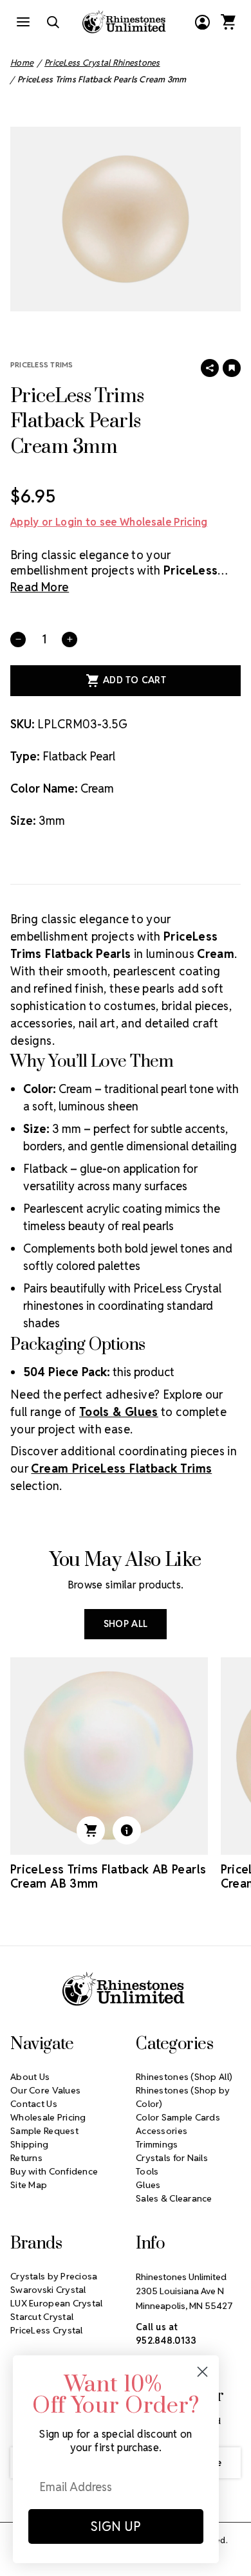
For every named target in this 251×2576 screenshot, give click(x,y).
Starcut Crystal (42, 2317)
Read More (40, 587)
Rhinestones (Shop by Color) (183, 2097)
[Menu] (23, 22)
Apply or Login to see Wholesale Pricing (109, 522)
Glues (148, 2185)
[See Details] (127, 1830)
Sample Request (44, 2131)
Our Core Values (45, 2090)
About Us (30, 2077)
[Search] (53, 22)
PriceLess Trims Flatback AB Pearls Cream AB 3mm (108, 1877)
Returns (26, 2158)
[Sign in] (202, 22)
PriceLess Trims (42, 364)
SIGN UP (116, 2526)
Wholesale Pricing (48, 2117)
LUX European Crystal (57, 2303)
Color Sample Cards (178, 2117)
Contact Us (34, 2104)
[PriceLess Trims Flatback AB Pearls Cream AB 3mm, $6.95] (109, 1756)
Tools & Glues (119, 1412)
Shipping (29, 2144)
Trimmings (157, 2144)
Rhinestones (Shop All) (184, 2077)
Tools (147, 2171)
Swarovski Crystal (48, 2290)
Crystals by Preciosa (54, 2276)
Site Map (29, 2185)
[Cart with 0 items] (228, 22)
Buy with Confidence (54, 2171)
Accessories (162, 2131)
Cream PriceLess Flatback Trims (121, 1468)
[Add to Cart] (91, 1830)
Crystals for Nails (172, 2158)
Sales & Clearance (174, 2198)
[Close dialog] (202, 2372)
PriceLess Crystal (47, 2330)
